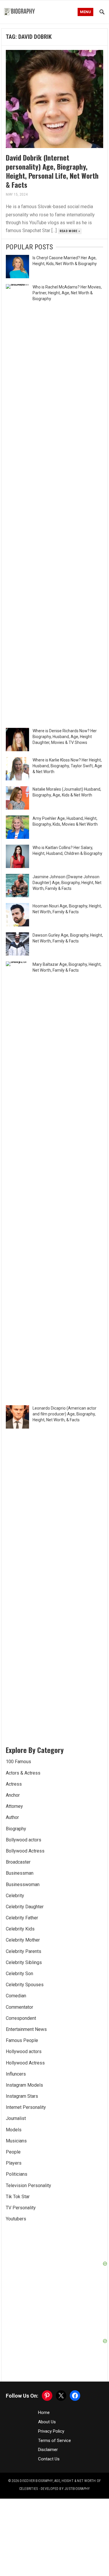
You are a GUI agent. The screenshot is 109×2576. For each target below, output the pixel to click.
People (13, 2152)
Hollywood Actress (25, 2063)
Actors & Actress (23, 1773)
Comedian (16, 1996)
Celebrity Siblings (24, 1962)
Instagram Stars (22, 2096)
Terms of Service (54, 2441)
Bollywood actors (24, 1840)
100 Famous (18, 1762)
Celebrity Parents (24, 1951)
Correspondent (21, 2018)
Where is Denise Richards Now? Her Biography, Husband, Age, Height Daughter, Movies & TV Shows (65, 737)
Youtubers (16, 2219)
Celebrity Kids (20, 1929)
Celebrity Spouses (25, 1985)
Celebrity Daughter (25, 1907)
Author (12, 1817)
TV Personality (21, 2208)
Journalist (16, 2118)
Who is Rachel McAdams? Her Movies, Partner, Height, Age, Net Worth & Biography (67, 293)
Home (44, 2413)
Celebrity (15, 1896)
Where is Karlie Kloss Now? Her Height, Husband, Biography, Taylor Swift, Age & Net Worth (67, 766)
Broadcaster (18, 1862)
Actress (14, 1784)
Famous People (22, 2040)
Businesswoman (23, 1884)
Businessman (20, 1873)
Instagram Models (24, 2085)
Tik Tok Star (18, 2197)
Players (14, 2163)
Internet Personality (26, 2107)
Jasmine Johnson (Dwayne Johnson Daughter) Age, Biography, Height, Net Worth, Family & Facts (67, 883)
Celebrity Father (22, 1918)
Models (14, 2130)
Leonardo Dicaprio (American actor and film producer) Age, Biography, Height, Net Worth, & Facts (65, 1414)
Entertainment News (26, 2029)
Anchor (13, 1795)
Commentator (19, 2007)
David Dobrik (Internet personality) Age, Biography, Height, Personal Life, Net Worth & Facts (52, 171)
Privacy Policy (51, 2431)
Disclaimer (48, 2450)
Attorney (14, 1806)
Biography (16, 1829)
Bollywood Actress (25, 1851)
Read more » (70, 231)
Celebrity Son (19, 1974)
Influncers (16, 2074)
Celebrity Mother (23, 1940)
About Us (47, 2422)
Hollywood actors (24, 2051)
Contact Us (49, 2459)
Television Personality (28, 2185)
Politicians (17, 2174)
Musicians (16, 2141)
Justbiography (77, 2489)
